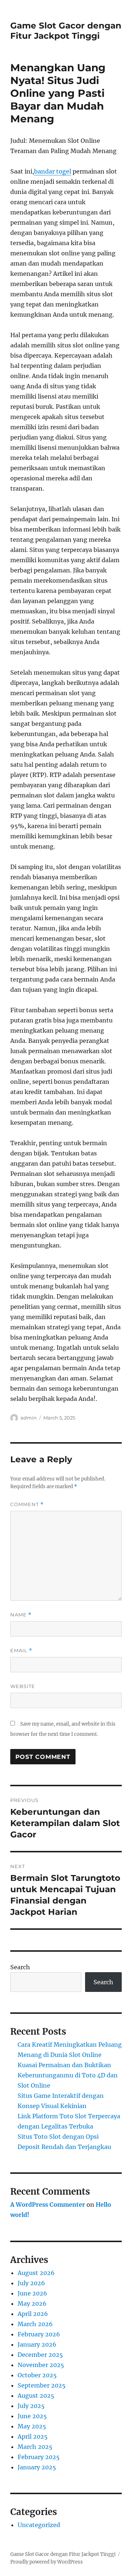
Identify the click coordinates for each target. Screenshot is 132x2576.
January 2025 (37, 2467)
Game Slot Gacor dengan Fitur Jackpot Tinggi (66, 31)
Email (21, 1651)
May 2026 (32, 2303)
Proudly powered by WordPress (47, 2562)
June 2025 (32, 2416)
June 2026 (32, 2293)
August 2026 (36, 2273)
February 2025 (39, 2457)
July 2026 (31, 2283)
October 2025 (37, 2375)
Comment (27, 1504)
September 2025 (42, 2385)
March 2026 (35, 2324)
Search (20, 1967)
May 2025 (32, 2426)
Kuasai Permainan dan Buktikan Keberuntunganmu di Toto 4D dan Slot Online (68, 2075)
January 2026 (37, 2344)
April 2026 (33, 2314)
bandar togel (53, 171)
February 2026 (39, 2334)
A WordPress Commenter (48, 2205)
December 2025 (40, 2355)
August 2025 (36, 2396)
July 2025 (31, 2406)
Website (23, 1686)
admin (29, 1418)
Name (21, 1615)
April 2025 (33, 2436)
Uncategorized (39, 2525)
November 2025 (41, 2365)
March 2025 (35, 2447)
